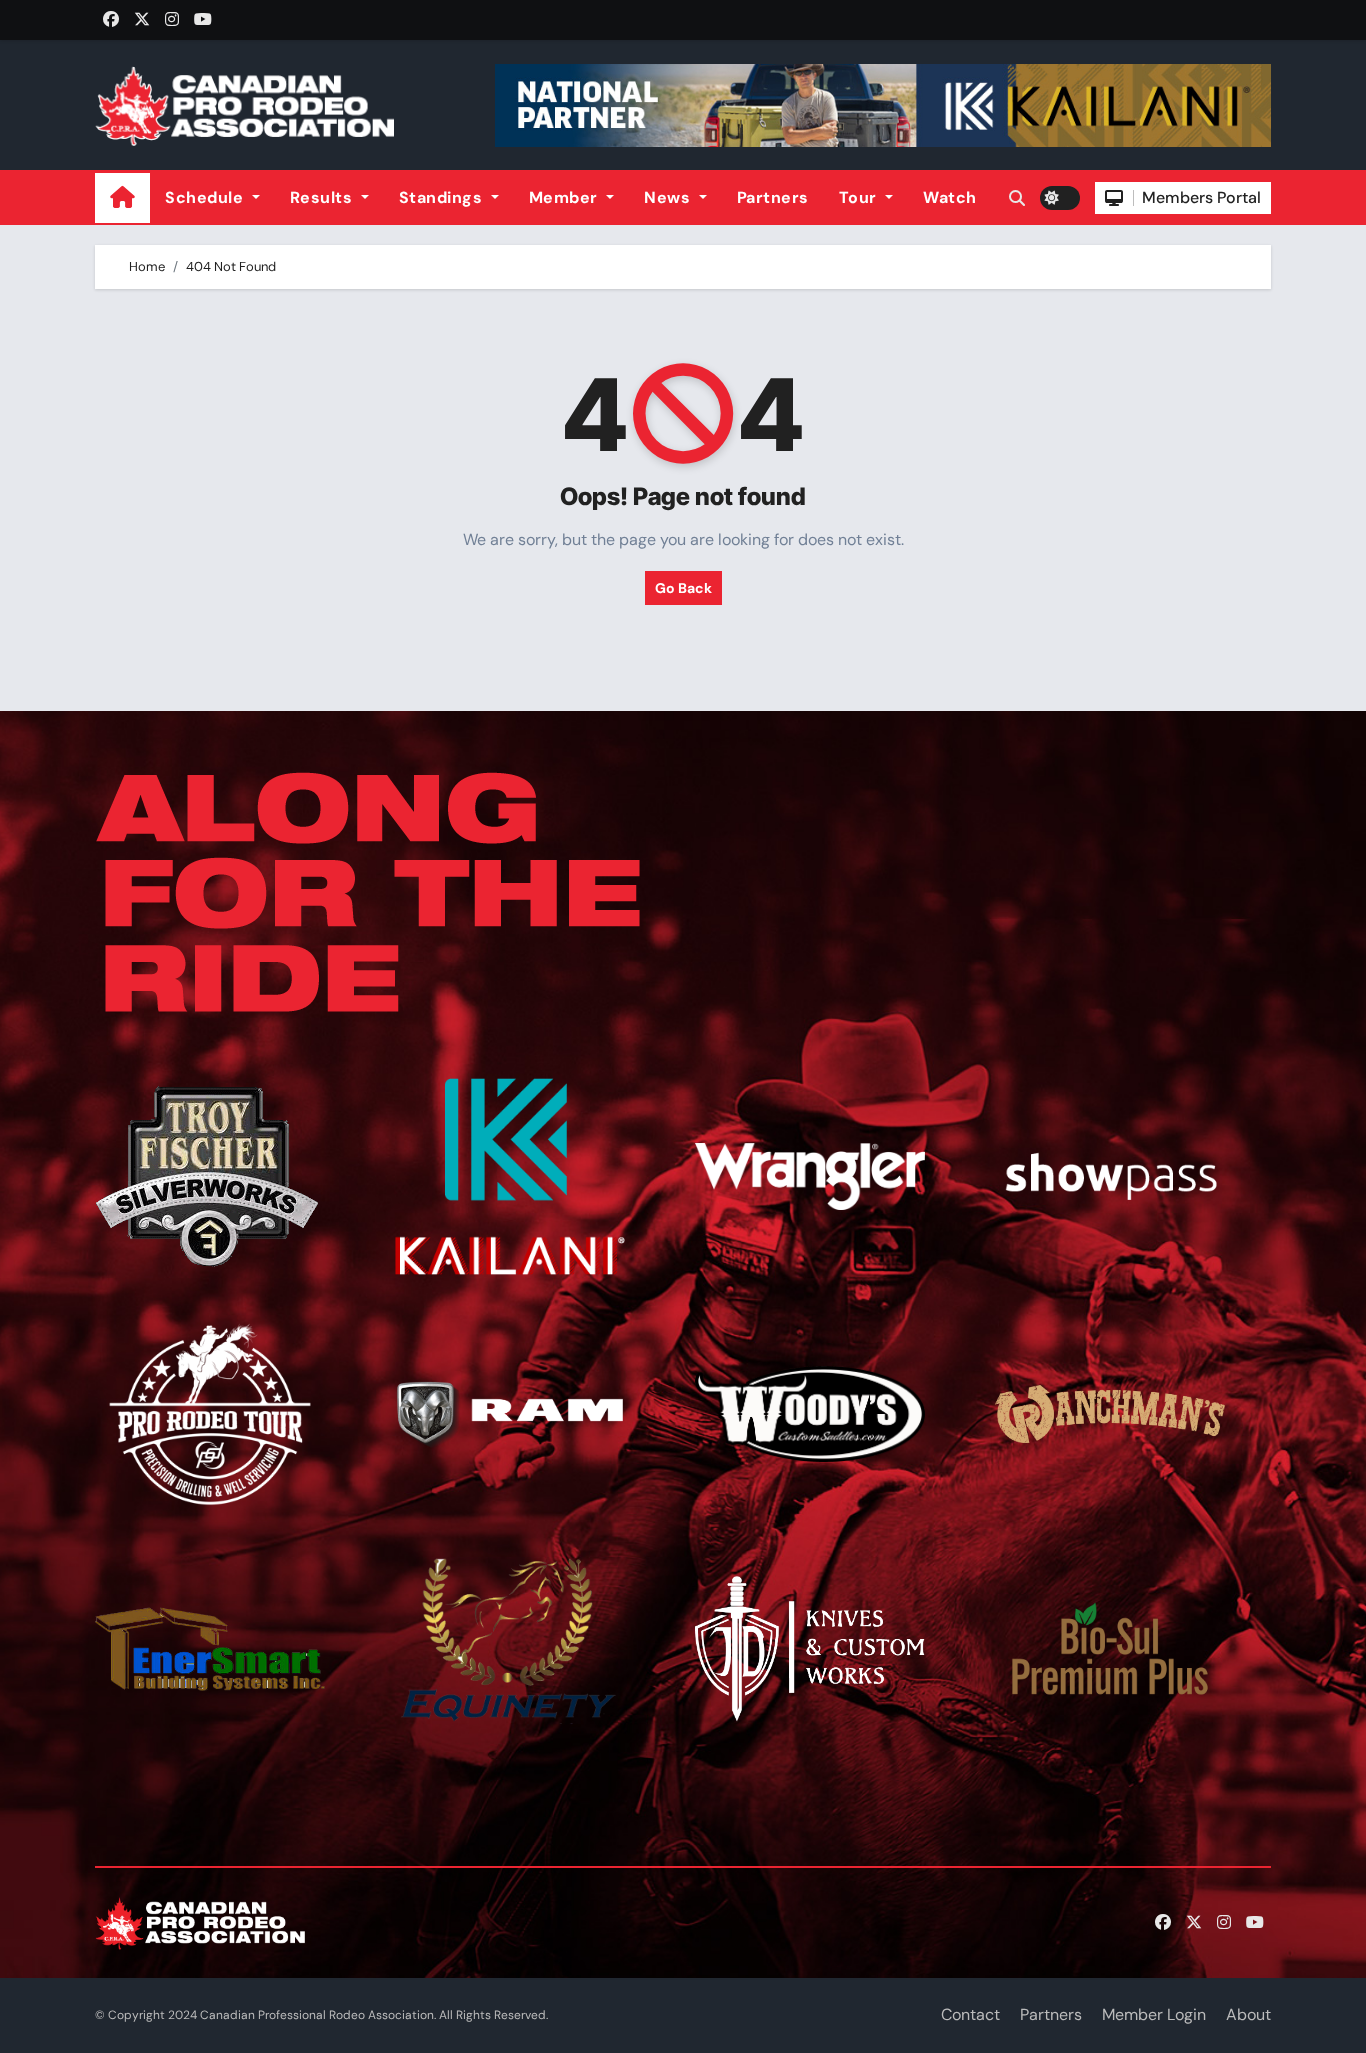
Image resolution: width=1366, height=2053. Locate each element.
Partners (773, 197)
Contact (970, 2014)
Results (323, 197)
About (1248, 2014)
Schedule (206, 197)
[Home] (122, 197)
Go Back (683, 588)
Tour (860, 197)
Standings (443, 197)
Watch (950, 197)
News (669, 197)
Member (566, 197)
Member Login (1154, 2014)
